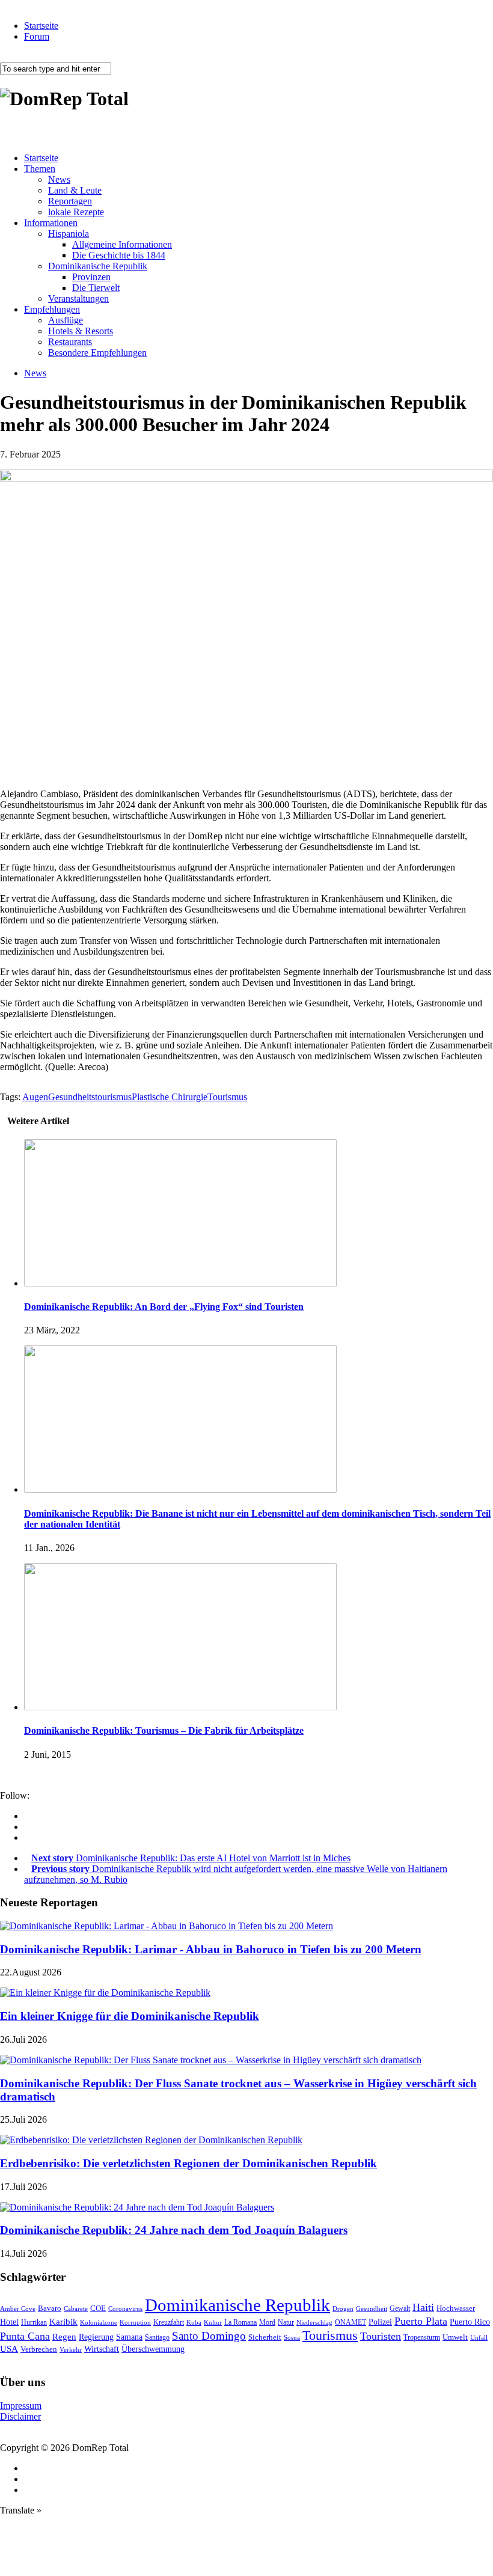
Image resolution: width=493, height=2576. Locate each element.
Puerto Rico (470, 2322)
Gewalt (400, 2308)
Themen (40, 169)
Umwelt (455, 2337)
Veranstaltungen (78, 298)
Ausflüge (66, 320)
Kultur (213, 2322)
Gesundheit (372, 2308)
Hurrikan (34, 2322)
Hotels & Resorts (81, 331)
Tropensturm (422, 2337)
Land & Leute (75, 190)
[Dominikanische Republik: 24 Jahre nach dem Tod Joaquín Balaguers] (137, 2207)
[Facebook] (28, 1816)
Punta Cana (25, 2336)
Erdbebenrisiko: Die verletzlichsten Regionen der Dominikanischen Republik (188, 2163)
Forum (37, 36)
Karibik (63, 2322)
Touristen (381, 2336)
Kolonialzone (99, 2323)
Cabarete (76, 2308)
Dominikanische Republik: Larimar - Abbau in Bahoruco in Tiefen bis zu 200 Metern (211, 1949)
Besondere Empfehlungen (97, 353)
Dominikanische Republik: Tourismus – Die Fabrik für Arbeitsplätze (164, 1730)
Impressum (21, 2406)
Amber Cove (18, 2308)
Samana (129, 2337)
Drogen (343, 2308)
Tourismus (227, 1097)
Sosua (292, 2337)
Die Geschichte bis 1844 (119, 255)
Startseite (41, 26)
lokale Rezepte (76, 212)
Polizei (380, 2322)
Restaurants (70, 342)
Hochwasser (456, 2308)
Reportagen (70, 201)
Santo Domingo (209, 2336)
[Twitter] (28, 1837)
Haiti (423, 2307)
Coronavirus (125, 2308)
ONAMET (351, 2322)
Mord (267, 2323)
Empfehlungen (52, 309)
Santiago (157, 2337)
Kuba (194, 2322)
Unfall (479, 2337)
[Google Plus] (28, 1827)
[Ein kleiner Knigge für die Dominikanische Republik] (105, 1993)
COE (98, 2308)
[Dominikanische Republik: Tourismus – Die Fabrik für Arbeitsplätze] (180, 1707)
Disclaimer (20, 2416)
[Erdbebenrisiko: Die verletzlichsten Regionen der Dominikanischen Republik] (151, 2140)
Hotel (9, 2322)
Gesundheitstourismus (90, 1097)
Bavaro (50, 2308)
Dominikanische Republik (98, 266)
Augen (35, 1097)
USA (9, 2349)
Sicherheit (265, 2337)
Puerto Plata (421, 2321)
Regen (64, 2336)
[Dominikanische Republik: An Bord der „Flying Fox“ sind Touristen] (180, 1283)
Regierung (96, 2337)
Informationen (51, 223)
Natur (286, 2322)
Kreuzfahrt (169, 2323)
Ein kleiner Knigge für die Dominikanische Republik (130, 2016)
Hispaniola (69, 234)
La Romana (240, 2323)
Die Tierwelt (96, 288)
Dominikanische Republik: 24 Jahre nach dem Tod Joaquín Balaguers (174, 2230)
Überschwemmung (153, 2349)
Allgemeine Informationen (122, 244)
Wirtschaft (102, 2349)
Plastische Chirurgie (170, 1097)
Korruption (135, 2323)
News (59, 179)
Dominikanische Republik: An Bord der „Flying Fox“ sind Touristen (164, 1307)
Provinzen (91, 277)
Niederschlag (314, 2322)
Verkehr (71, 2349)
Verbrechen (39, 2349)
